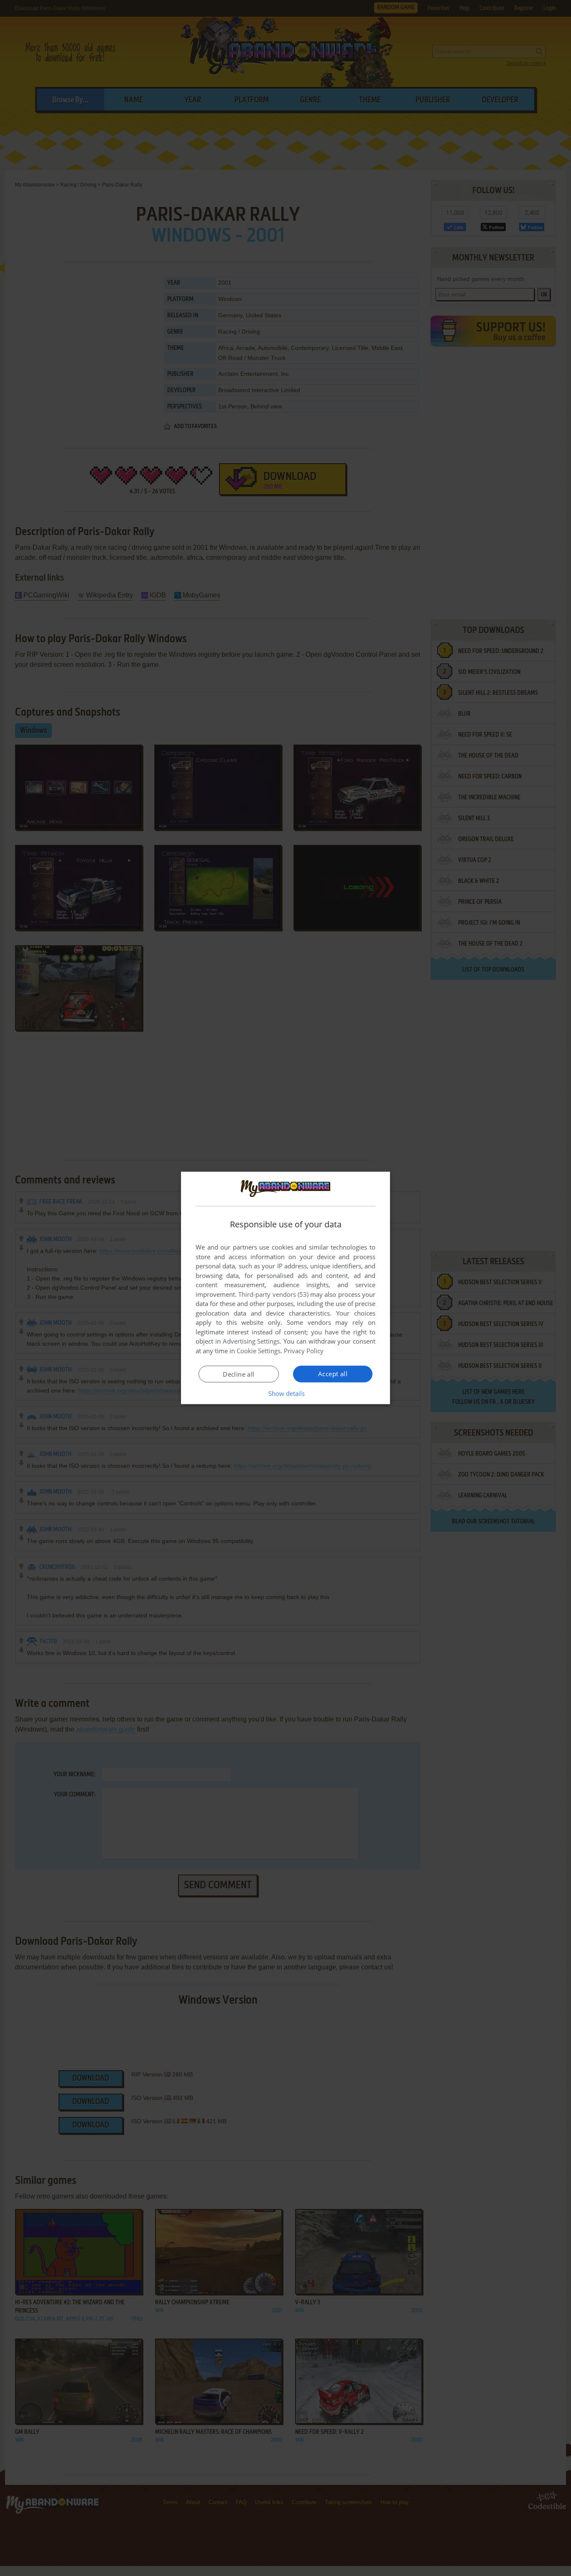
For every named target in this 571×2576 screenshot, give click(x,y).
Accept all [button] (333, 1374)
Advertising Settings (251, 1341)
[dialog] (285, 1288)
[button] (286, 1393)
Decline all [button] (238, 1374)
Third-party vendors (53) (273, 1294)
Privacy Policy (304, 1351)
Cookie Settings (259, 1351)
